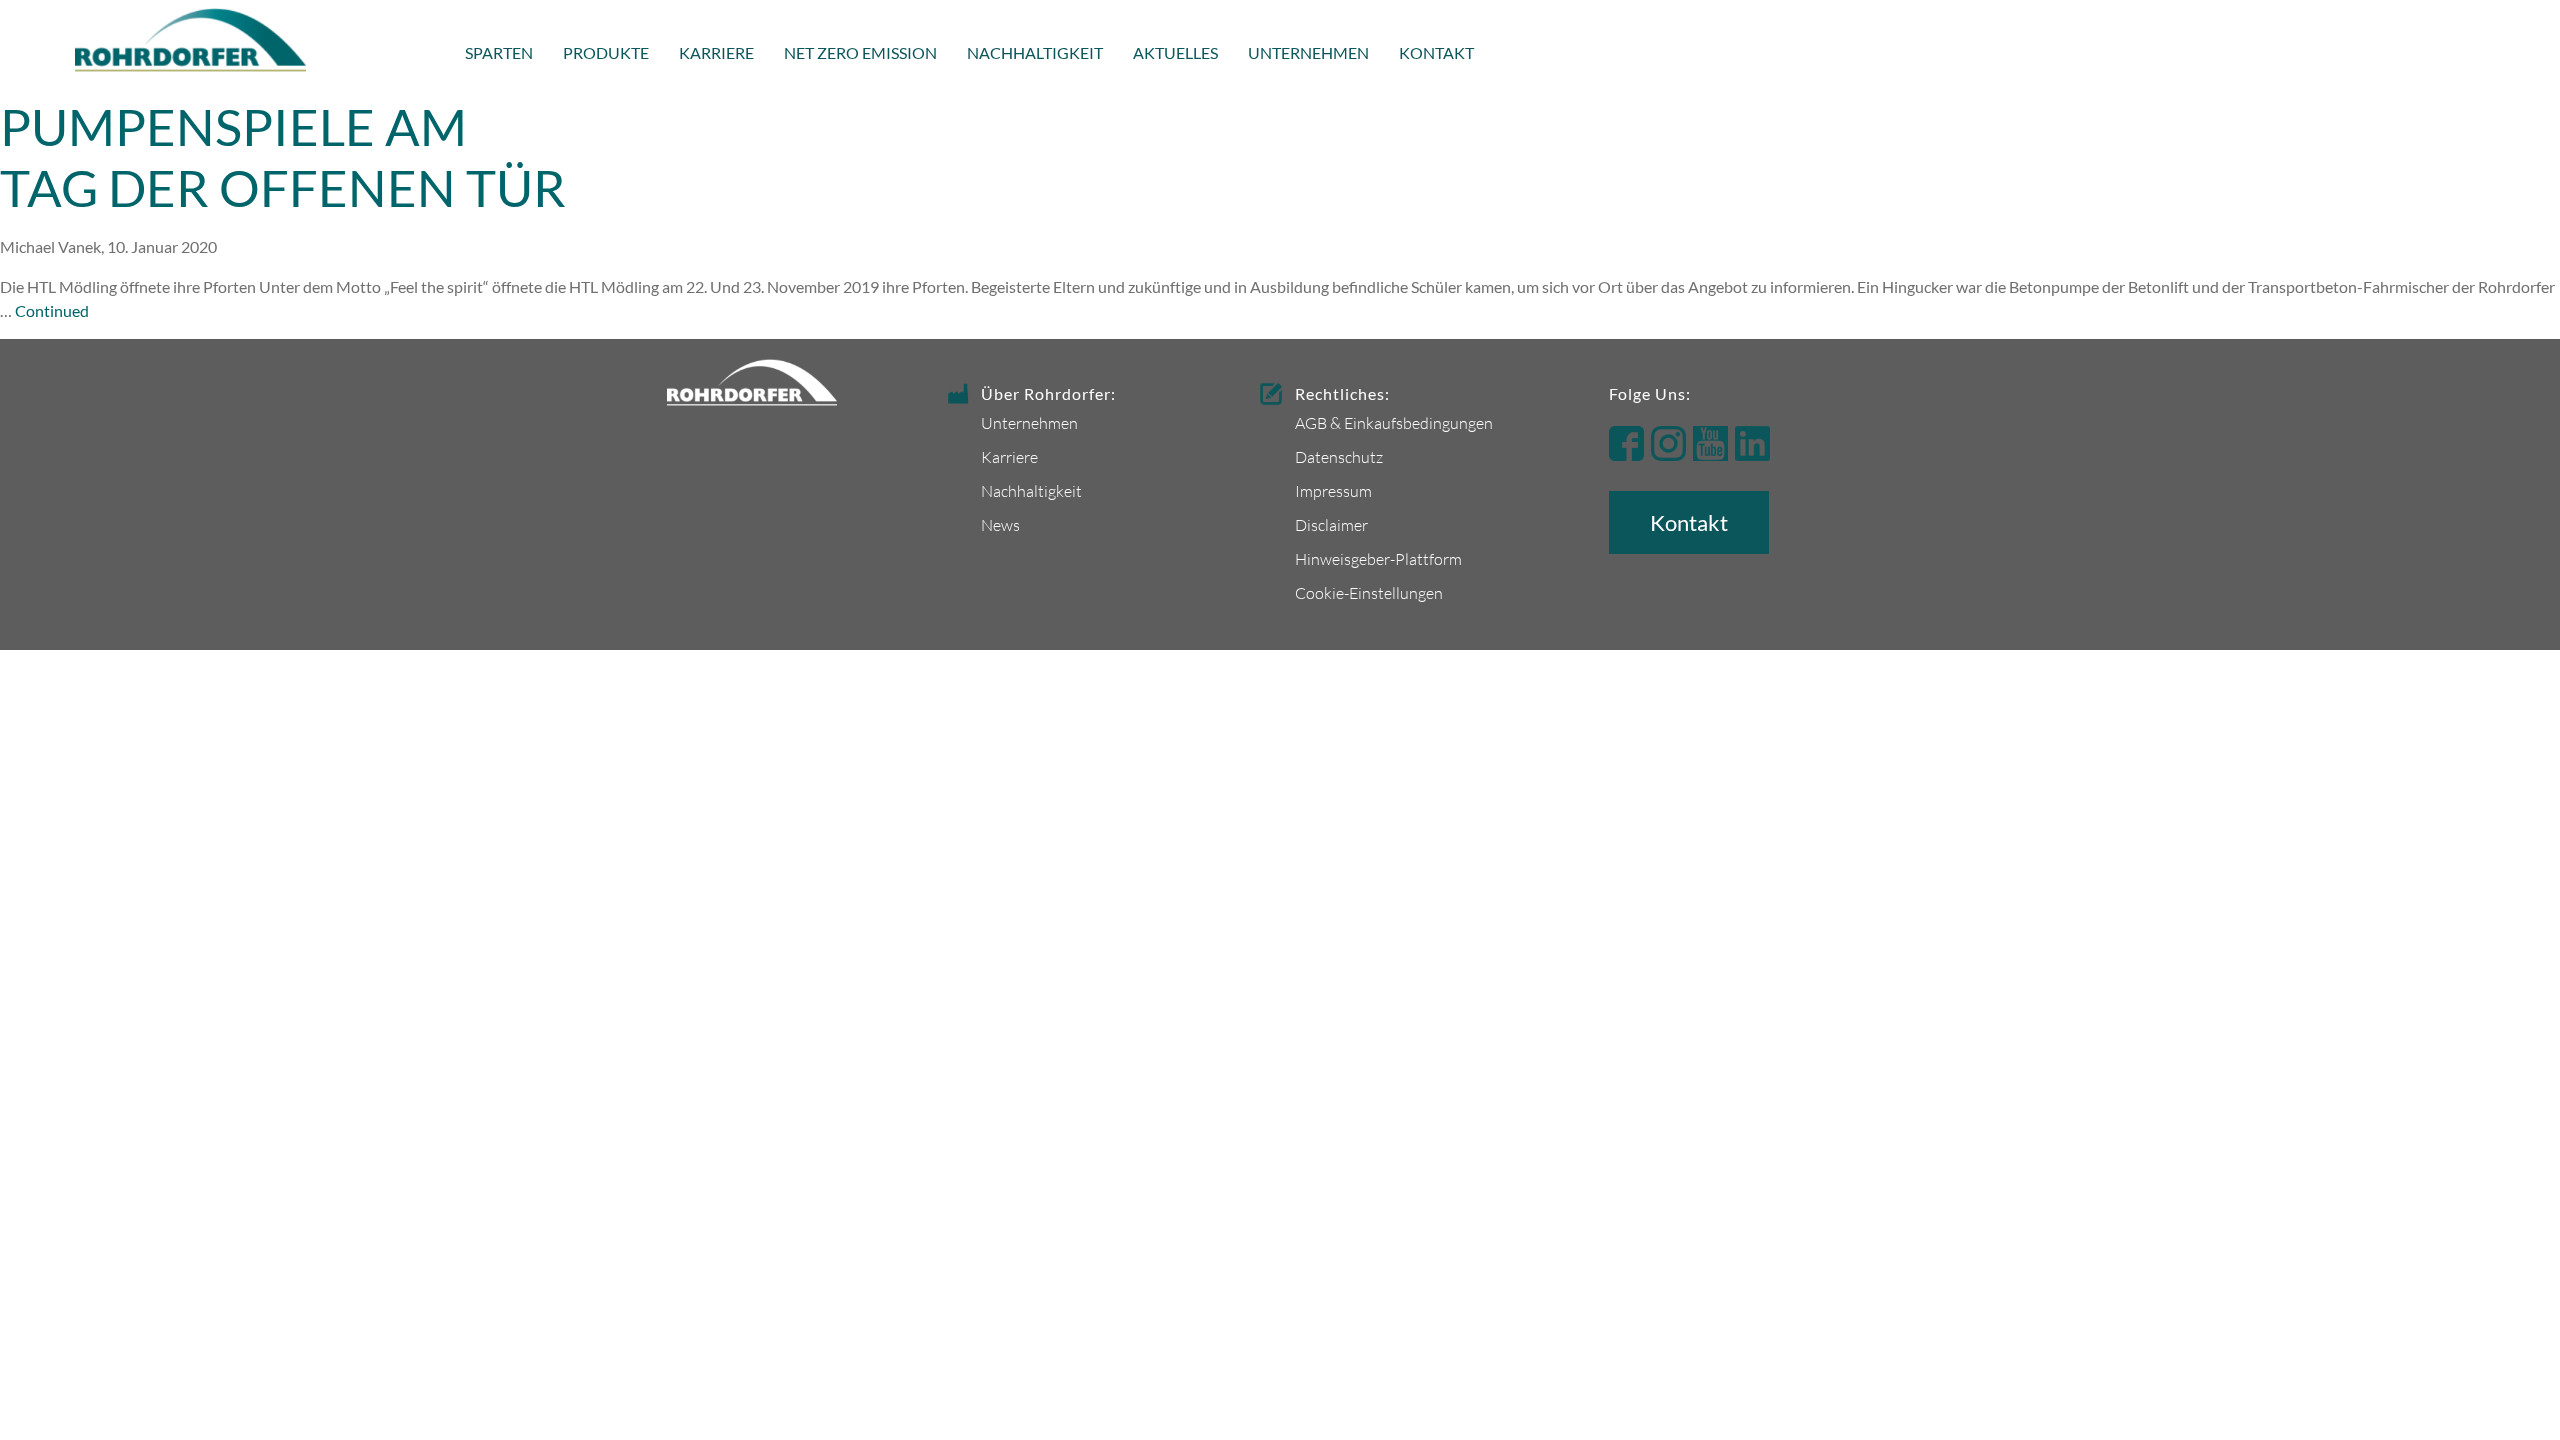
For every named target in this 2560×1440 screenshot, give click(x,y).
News (1000, 524)
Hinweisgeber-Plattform (1378, 558)
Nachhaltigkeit (1035, 52)
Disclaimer (1331, 524)
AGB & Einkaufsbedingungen (1394, 422)
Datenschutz (1339, 456)
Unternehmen (1308, 52)
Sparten (499, 52)
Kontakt (1436, 52)
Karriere (716, 52)
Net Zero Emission (860, 52)
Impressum (1333, 490)
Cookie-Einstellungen (1369, 592)
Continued (52, 310)
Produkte (606, 52)
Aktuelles (1175, 52)
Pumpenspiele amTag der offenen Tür (283, 156)
